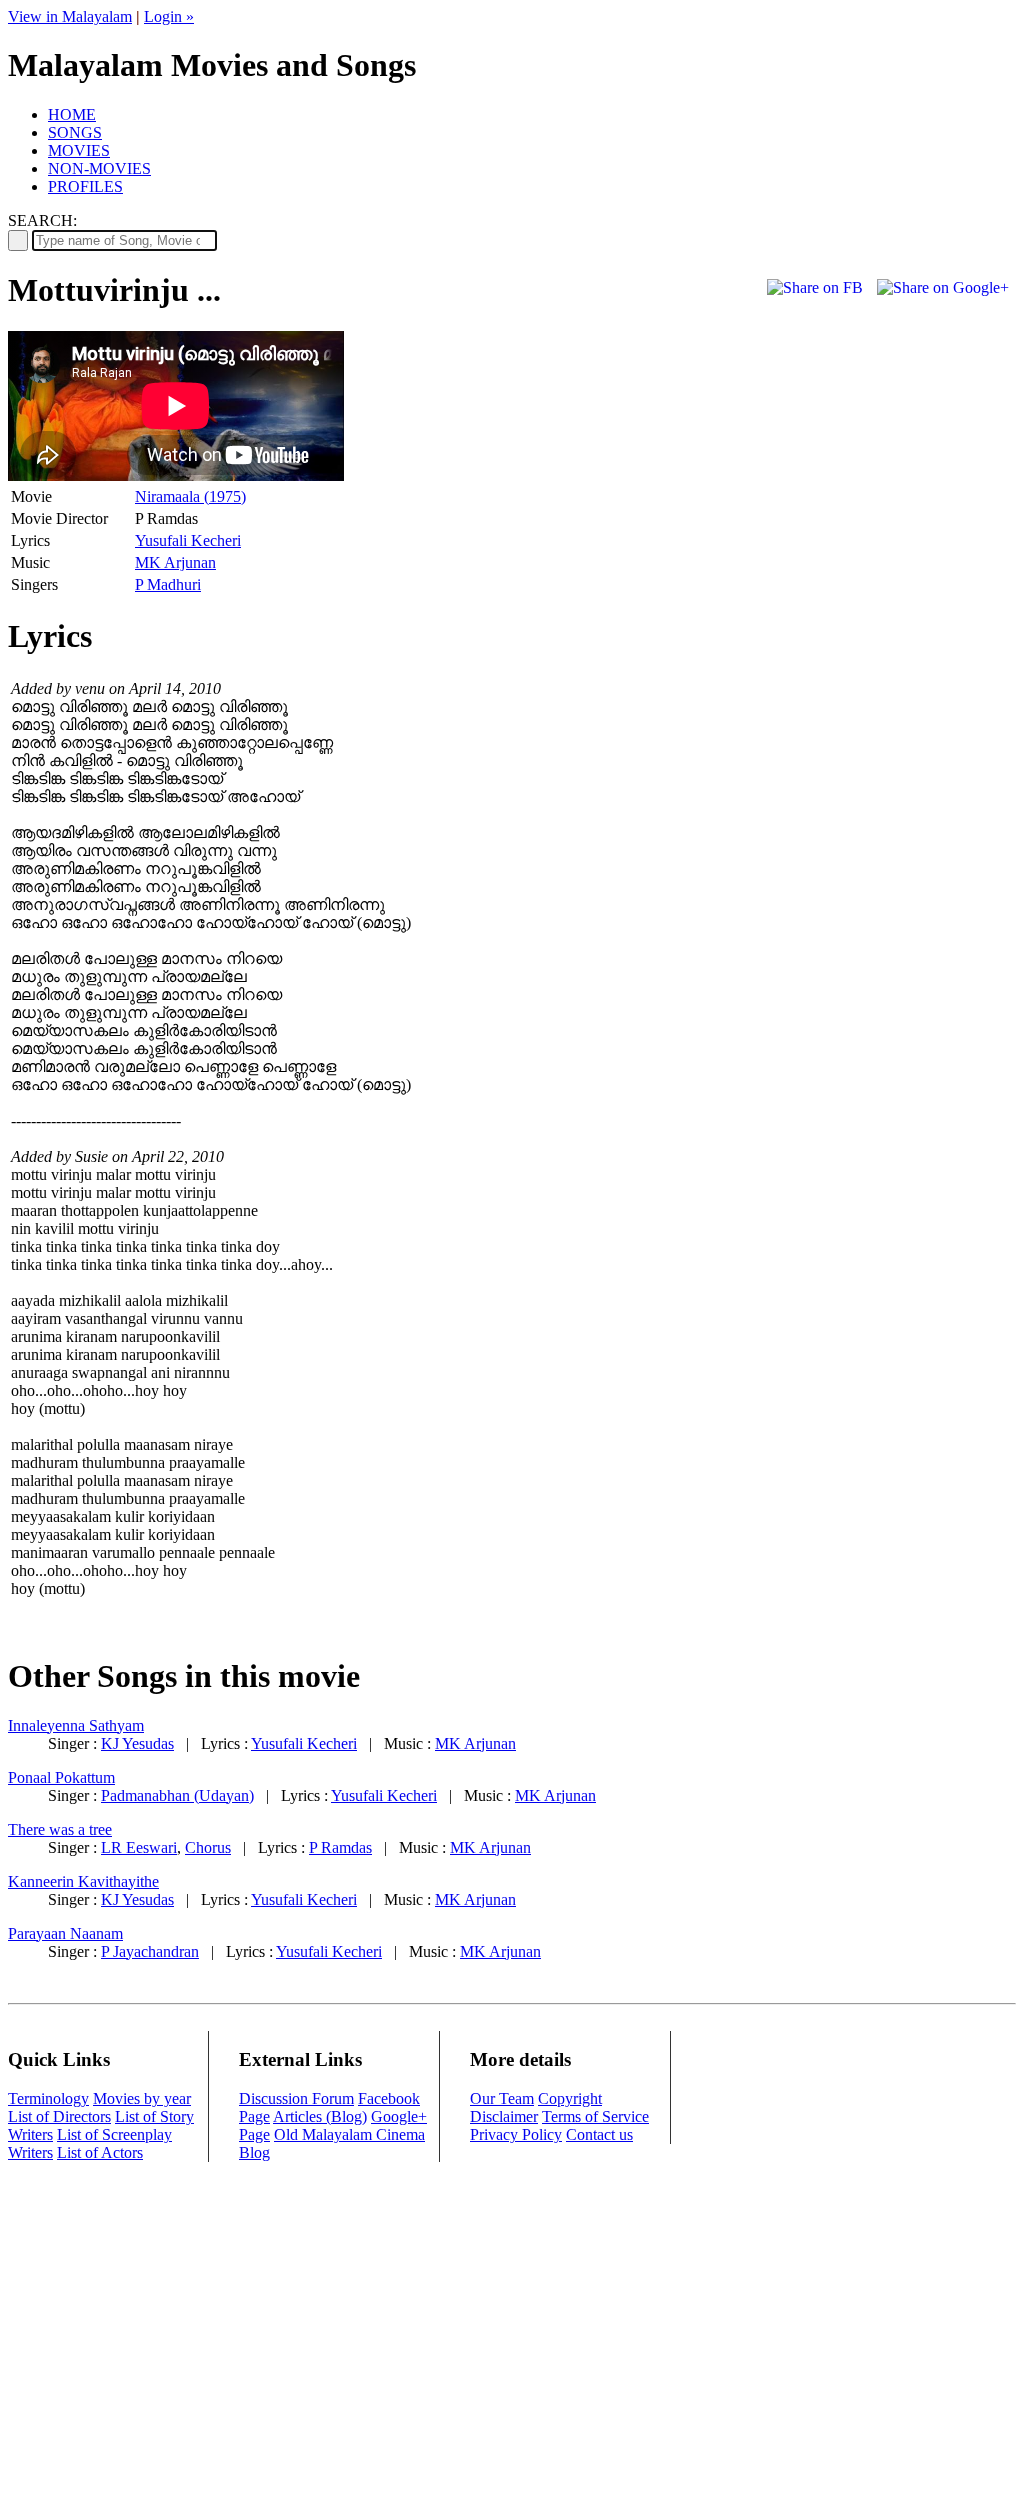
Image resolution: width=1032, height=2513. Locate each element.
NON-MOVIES (99, 168)
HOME (72, 114)
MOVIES (79, 150)
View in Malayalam (70, 16)
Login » (169, 16)
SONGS (75, 132)
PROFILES (85, 186)
